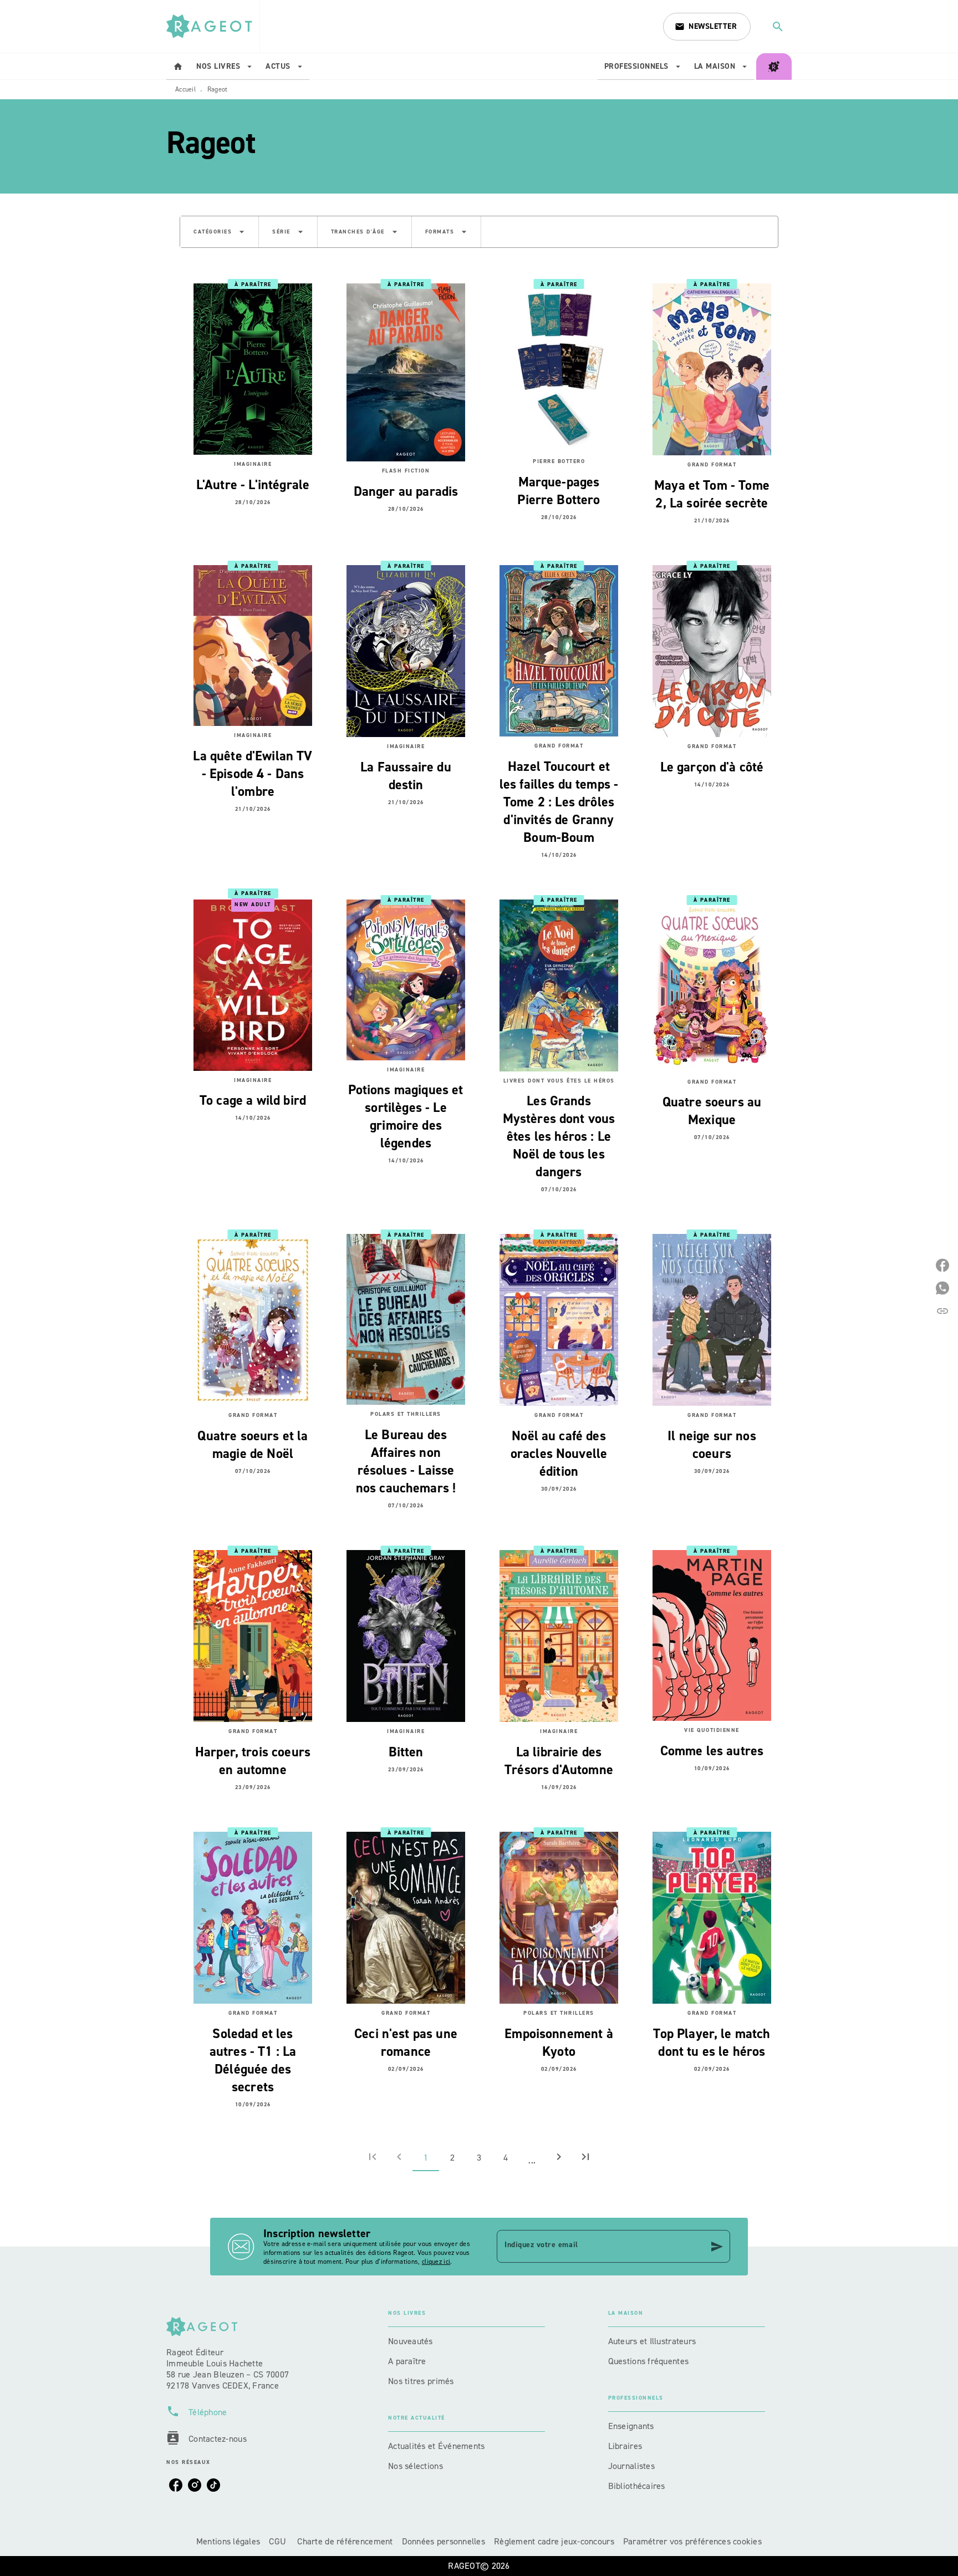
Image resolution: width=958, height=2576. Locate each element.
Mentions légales (228, 2541)
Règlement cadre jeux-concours (554, 2541)
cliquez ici (436, 2262)
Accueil (185, 89)
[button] (707, 27)
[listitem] (176, 2485)
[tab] (178, 67)
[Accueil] (213, 26)
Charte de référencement (345, 2541)
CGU (279, 2541)
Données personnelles (444, 2541)
